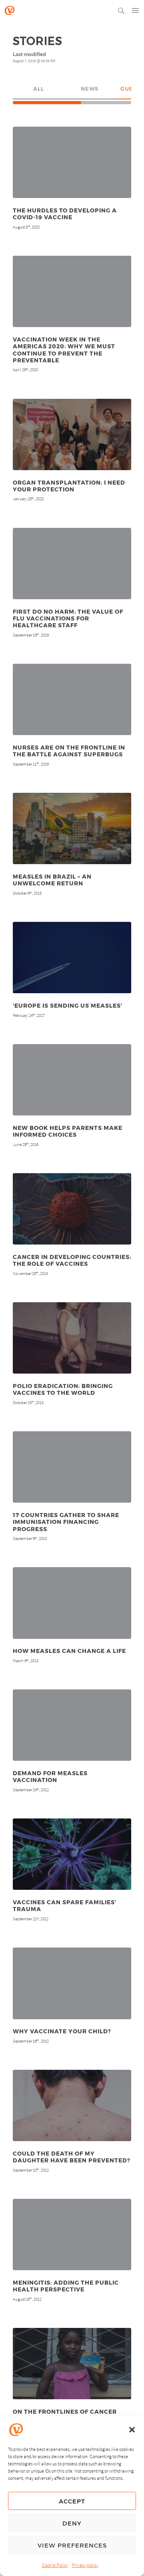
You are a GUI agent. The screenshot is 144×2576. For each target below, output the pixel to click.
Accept (72, 2501)
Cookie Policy (55, 2565)
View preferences (72, 2545)
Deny (72, 2523)
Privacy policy (85, 2565)
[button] (132, 2430)
